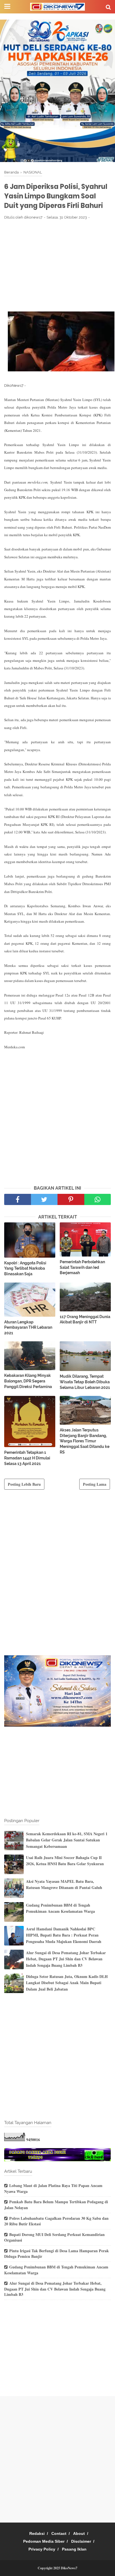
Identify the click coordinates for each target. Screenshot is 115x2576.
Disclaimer (81, 2541)
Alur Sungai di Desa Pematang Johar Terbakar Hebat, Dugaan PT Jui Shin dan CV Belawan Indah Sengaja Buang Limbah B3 (66, 1959)
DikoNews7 (69, 2568)
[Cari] (108, 7)
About (79, 2533)
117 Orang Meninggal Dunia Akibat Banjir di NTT (85, 1319)
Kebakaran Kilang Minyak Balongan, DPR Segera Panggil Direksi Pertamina (28, 1381)
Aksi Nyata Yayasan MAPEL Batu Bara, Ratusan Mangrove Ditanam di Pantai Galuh (64, 1884)
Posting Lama (95, 1484)
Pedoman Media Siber (44, 2541)
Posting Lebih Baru (24, 1484)
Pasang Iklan (74, 2549)
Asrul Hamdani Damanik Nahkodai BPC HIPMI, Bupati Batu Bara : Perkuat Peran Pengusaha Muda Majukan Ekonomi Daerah (64, 1935)
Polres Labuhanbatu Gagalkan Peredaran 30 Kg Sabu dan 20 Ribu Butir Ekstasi (56, 2221)
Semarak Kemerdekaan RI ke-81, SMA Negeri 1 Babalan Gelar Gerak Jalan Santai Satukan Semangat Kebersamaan (67, 1840)
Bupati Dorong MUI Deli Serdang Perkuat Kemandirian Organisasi (54, 2237)
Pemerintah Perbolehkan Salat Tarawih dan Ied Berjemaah (82, 1267)
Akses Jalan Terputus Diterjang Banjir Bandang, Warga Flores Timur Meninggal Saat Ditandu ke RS (85, 1441)
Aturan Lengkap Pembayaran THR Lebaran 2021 (28, 1327)
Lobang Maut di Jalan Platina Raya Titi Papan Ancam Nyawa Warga (53, 2188)
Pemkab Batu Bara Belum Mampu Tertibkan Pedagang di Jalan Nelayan (56, 2205)
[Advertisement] (57, 266)
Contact (59, 2533)
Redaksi (37, 2533)
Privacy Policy (42, 2549)
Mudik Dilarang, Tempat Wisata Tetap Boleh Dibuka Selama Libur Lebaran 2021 (85, 1382)
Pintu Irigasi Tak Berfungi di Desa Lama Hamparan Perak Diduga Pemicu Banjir (57, 2254)
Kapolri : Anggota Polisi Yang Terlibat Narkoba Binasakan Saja (25, 1268)
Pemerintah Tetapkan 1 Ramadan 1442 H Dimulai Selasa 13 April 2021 (27, 1458)
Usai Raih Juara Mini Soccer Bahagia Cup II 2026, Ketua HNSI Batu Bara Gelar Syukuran (65, 1861)
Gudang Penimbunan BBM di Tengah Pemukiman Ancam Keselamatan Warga (60, 1908)
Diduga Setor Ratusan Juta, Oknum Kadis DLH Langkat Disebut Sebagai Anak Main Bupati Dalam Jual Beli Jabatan (67, 1983)
